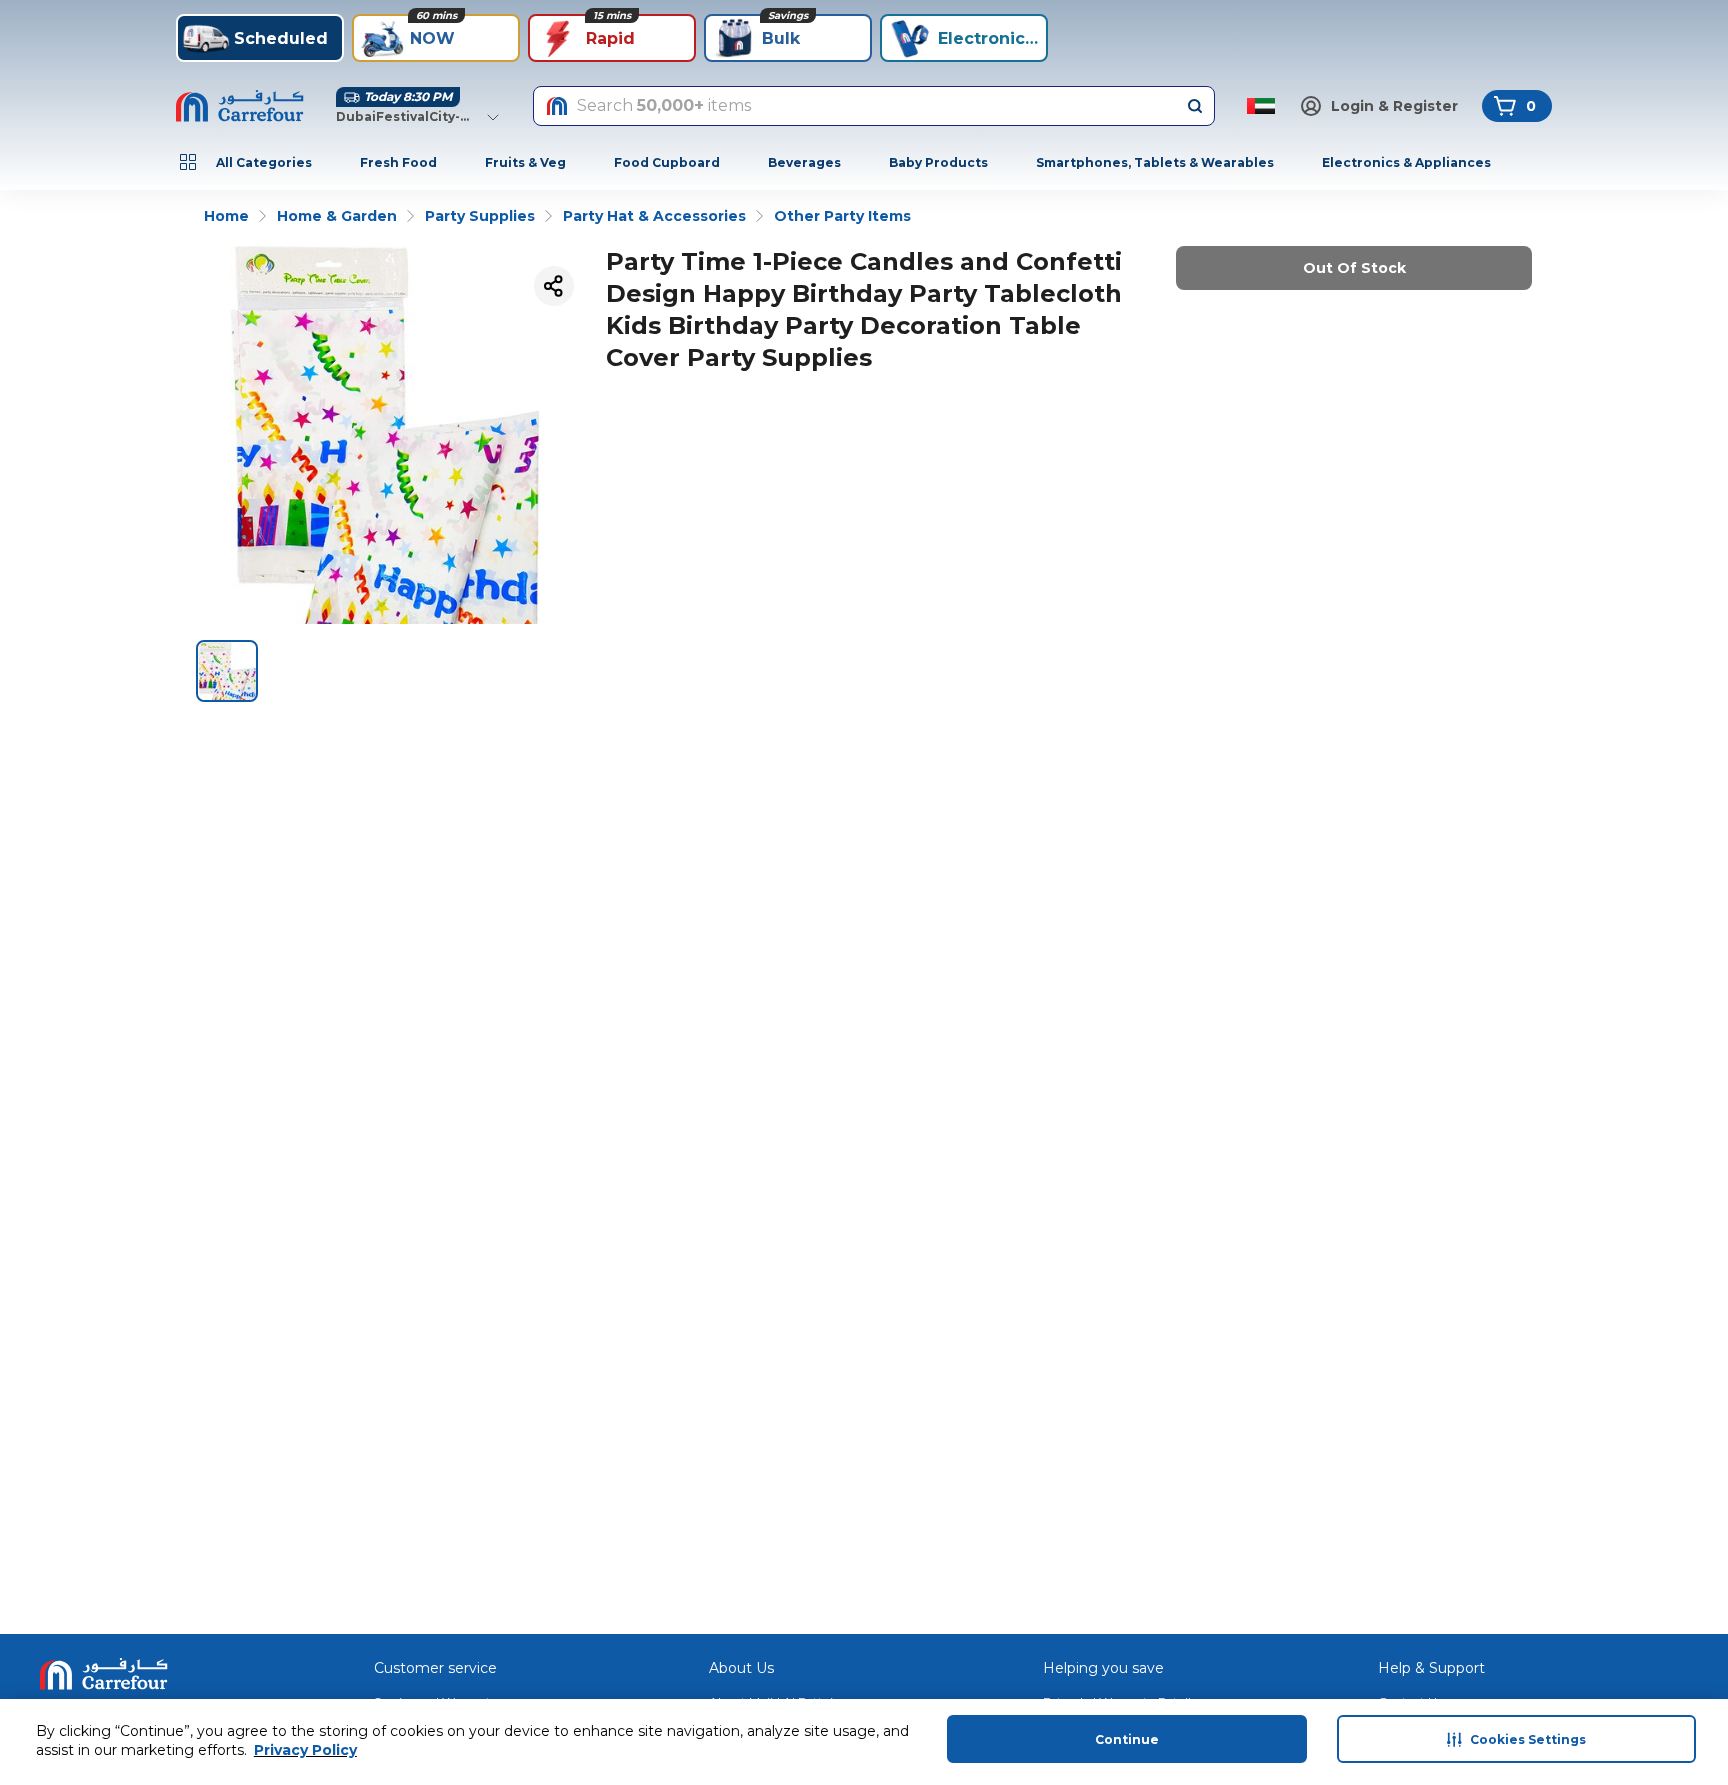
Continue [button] (1127, 1739)
